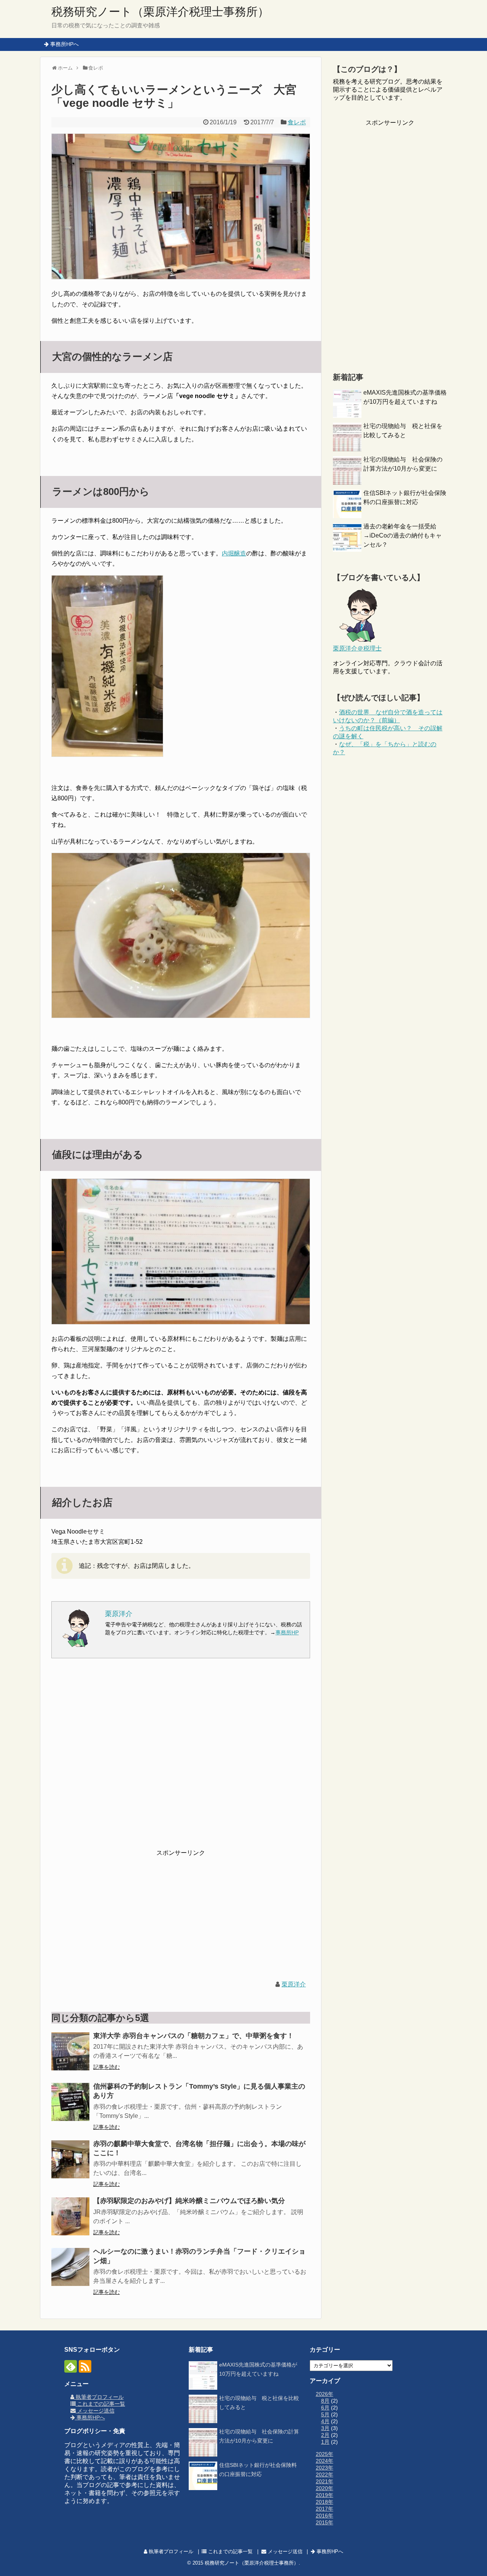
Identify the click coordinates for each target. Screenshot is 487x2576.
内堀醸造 (234, 553)
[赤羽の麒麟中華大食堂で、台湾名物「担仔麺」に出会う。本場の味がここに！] (70, 2159)
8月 (325, 2401)
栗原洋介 (294, 1984)
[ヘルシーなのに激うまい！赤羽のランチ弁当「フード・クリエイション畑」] (70, 2267)
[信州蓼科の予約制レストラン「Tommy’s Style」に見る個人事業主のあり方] (70, 2102)
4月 (325, 2421)
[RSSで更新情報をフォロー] (85, 2366)
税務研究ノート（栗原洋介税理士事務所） (160, 12)
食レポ (297, 122)
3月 (325, 2428)
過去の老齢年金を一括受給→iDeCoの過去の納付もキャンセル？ (403, 535)
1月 (325, 2442)
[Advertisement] (181, 1759)
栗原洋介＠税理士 (357, 648)
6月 (325, 2408)
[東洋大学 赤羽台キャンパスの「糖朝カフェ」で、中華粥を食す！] (70, 2051)
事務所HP (287, 1632)
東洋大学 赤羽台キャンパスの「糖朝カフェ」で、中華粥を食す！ (193, 2036)
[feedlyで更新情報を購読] (71, 2366)
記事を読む (107, 2067)
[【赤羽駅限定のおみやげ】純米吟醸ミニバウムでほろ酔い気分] (70, 2216)
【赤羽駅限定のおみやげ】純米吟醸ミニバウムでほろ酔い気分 (193, 2201)
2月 (325, 2435)
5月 (325, 2414)
